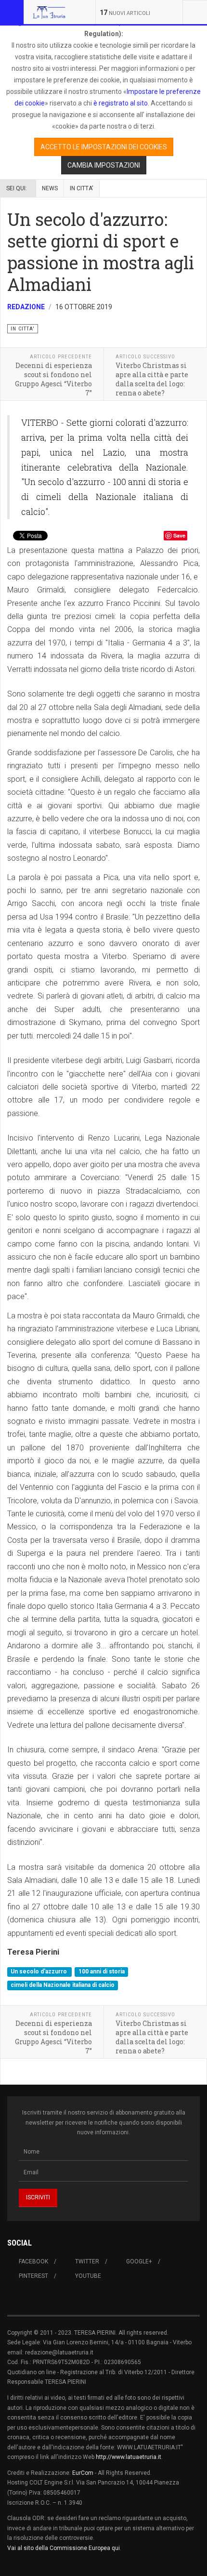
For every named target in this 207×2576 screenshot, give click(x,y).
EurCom (83, 2473)
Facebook (33, 2261)
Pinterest (33, 2276)
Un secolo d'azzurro (39, 1972)
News (50, 188)
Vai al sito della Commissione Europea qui (64, 2548)
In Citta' (82, 188)
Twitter (87, 2261)
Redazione (26, 307)
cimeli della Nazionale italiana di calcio (63, 1985)
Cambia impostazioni (104, 165)
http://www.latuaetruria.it (129, 2457)
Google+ (139, 2261)
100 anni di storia (102, 1972)
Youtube (88, 2276)
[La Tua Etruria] (49, 12)
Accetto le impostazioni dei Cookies (104, 147)
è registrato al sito (120, 103)
